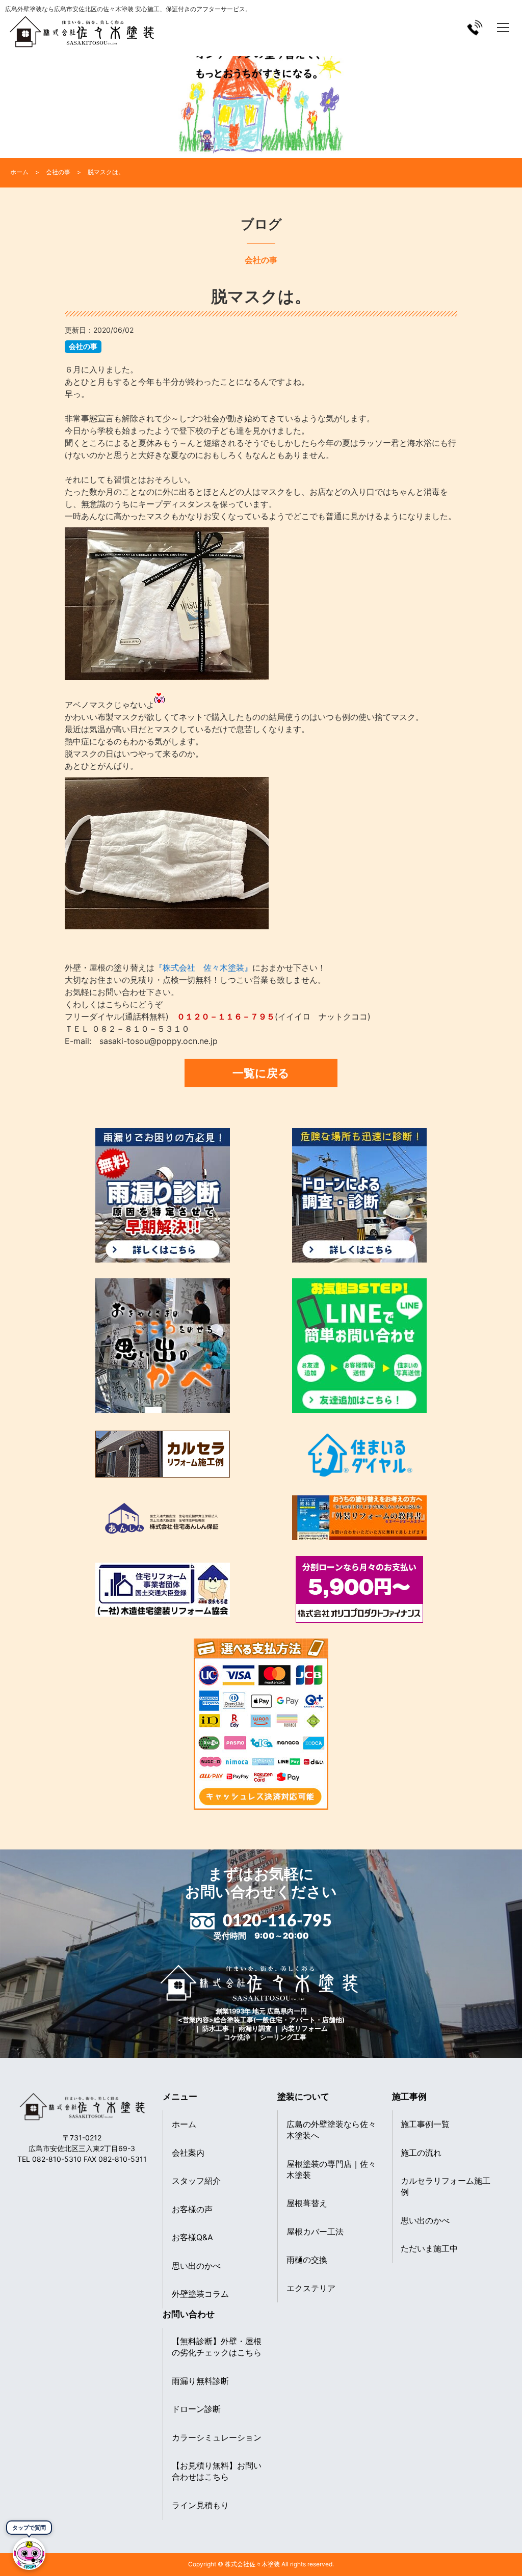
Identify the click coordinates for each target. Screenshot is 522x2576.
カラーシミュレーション (217, 2437)
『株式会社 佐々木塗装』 (203, 968)
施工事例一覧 (425, 2124)
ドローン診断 (196, 2409)
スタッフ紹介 (196, 2181)
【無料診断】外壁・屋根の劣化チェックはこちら (217, 2347)
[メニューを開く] (503, 28)
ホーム (184, 2124)
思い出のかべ (196, 2266)
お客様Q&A (192, 2237)
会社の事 (83, 346)
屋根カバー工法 (315, 2232)
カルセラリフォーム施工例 (446, 2186)
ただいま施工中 (429, 2248)
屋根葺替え (307, 2203)
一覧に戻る (261, 1073)
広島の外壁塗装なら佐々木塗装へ (331, 2130)
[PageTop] (488, 2565)
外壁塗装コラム (200, 2294)
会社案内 (188, 2153)
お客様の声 (192, 2209)
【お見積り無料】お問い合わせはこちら (217, 2471)
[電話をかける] (475, 27)
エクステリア (311, 2288)
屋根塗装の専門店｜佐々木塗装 (331, 2169)
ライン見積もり (200, 2505)
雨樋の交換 (307, 2260)
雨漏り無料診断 (200, 2381)
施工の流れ (421, 2153)
